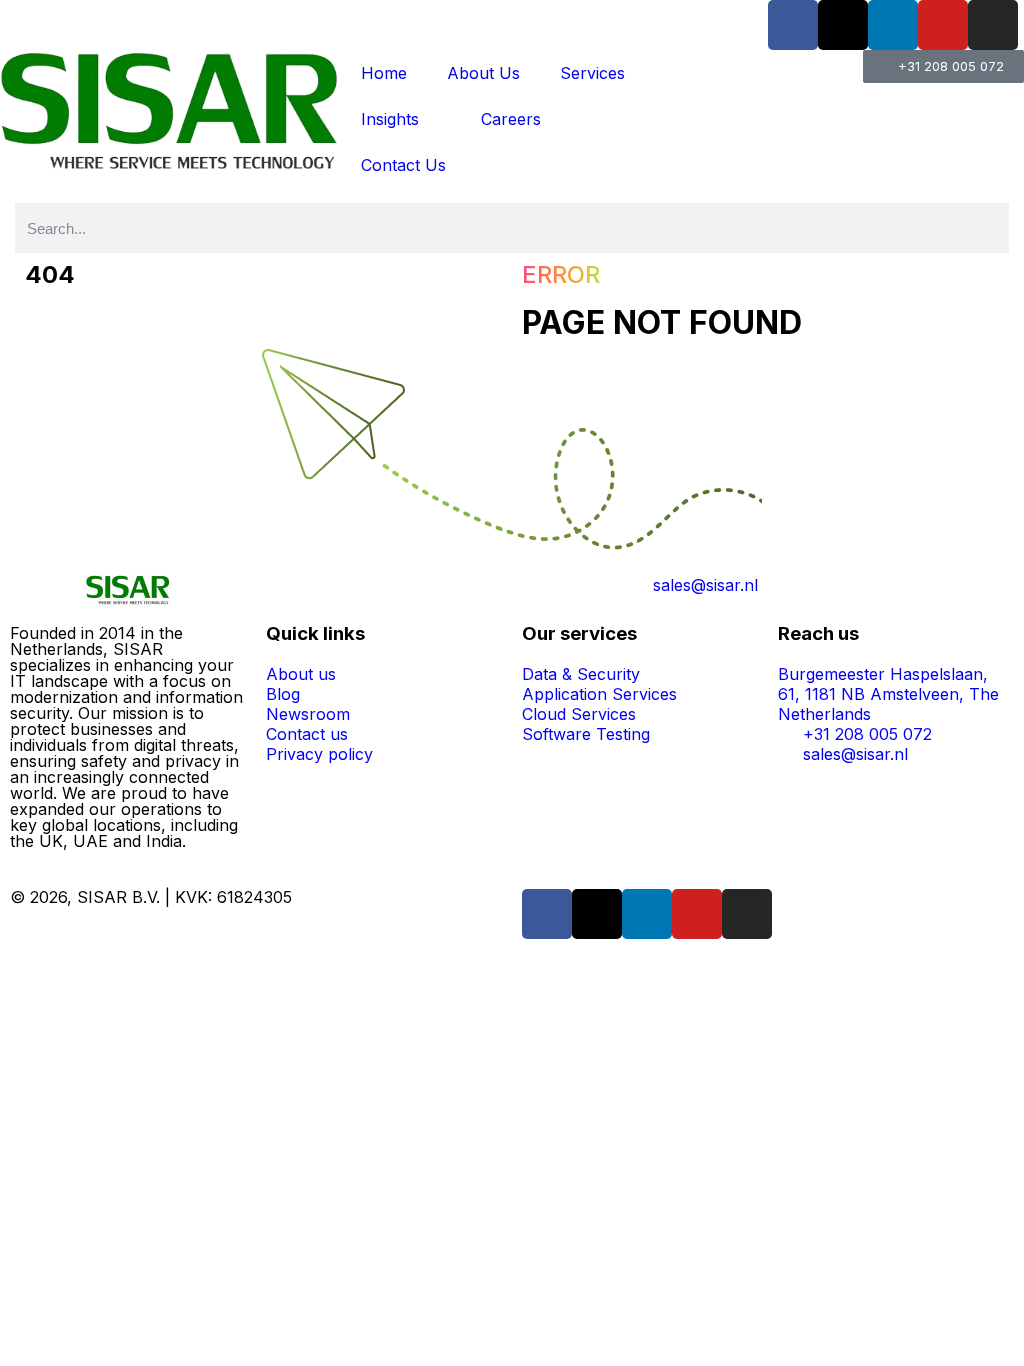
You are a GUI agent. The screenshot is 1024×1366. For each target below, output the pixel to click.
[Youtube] (943, 25)
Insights (390, 119)
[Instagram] (993, 25)
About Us (483, 73)
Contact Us (403, 165)
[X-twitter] (843, 25)
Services (592, 73)
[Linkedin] (893, 25)
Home (384, 73)
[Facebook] (793, 25)
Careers (511, 119)
